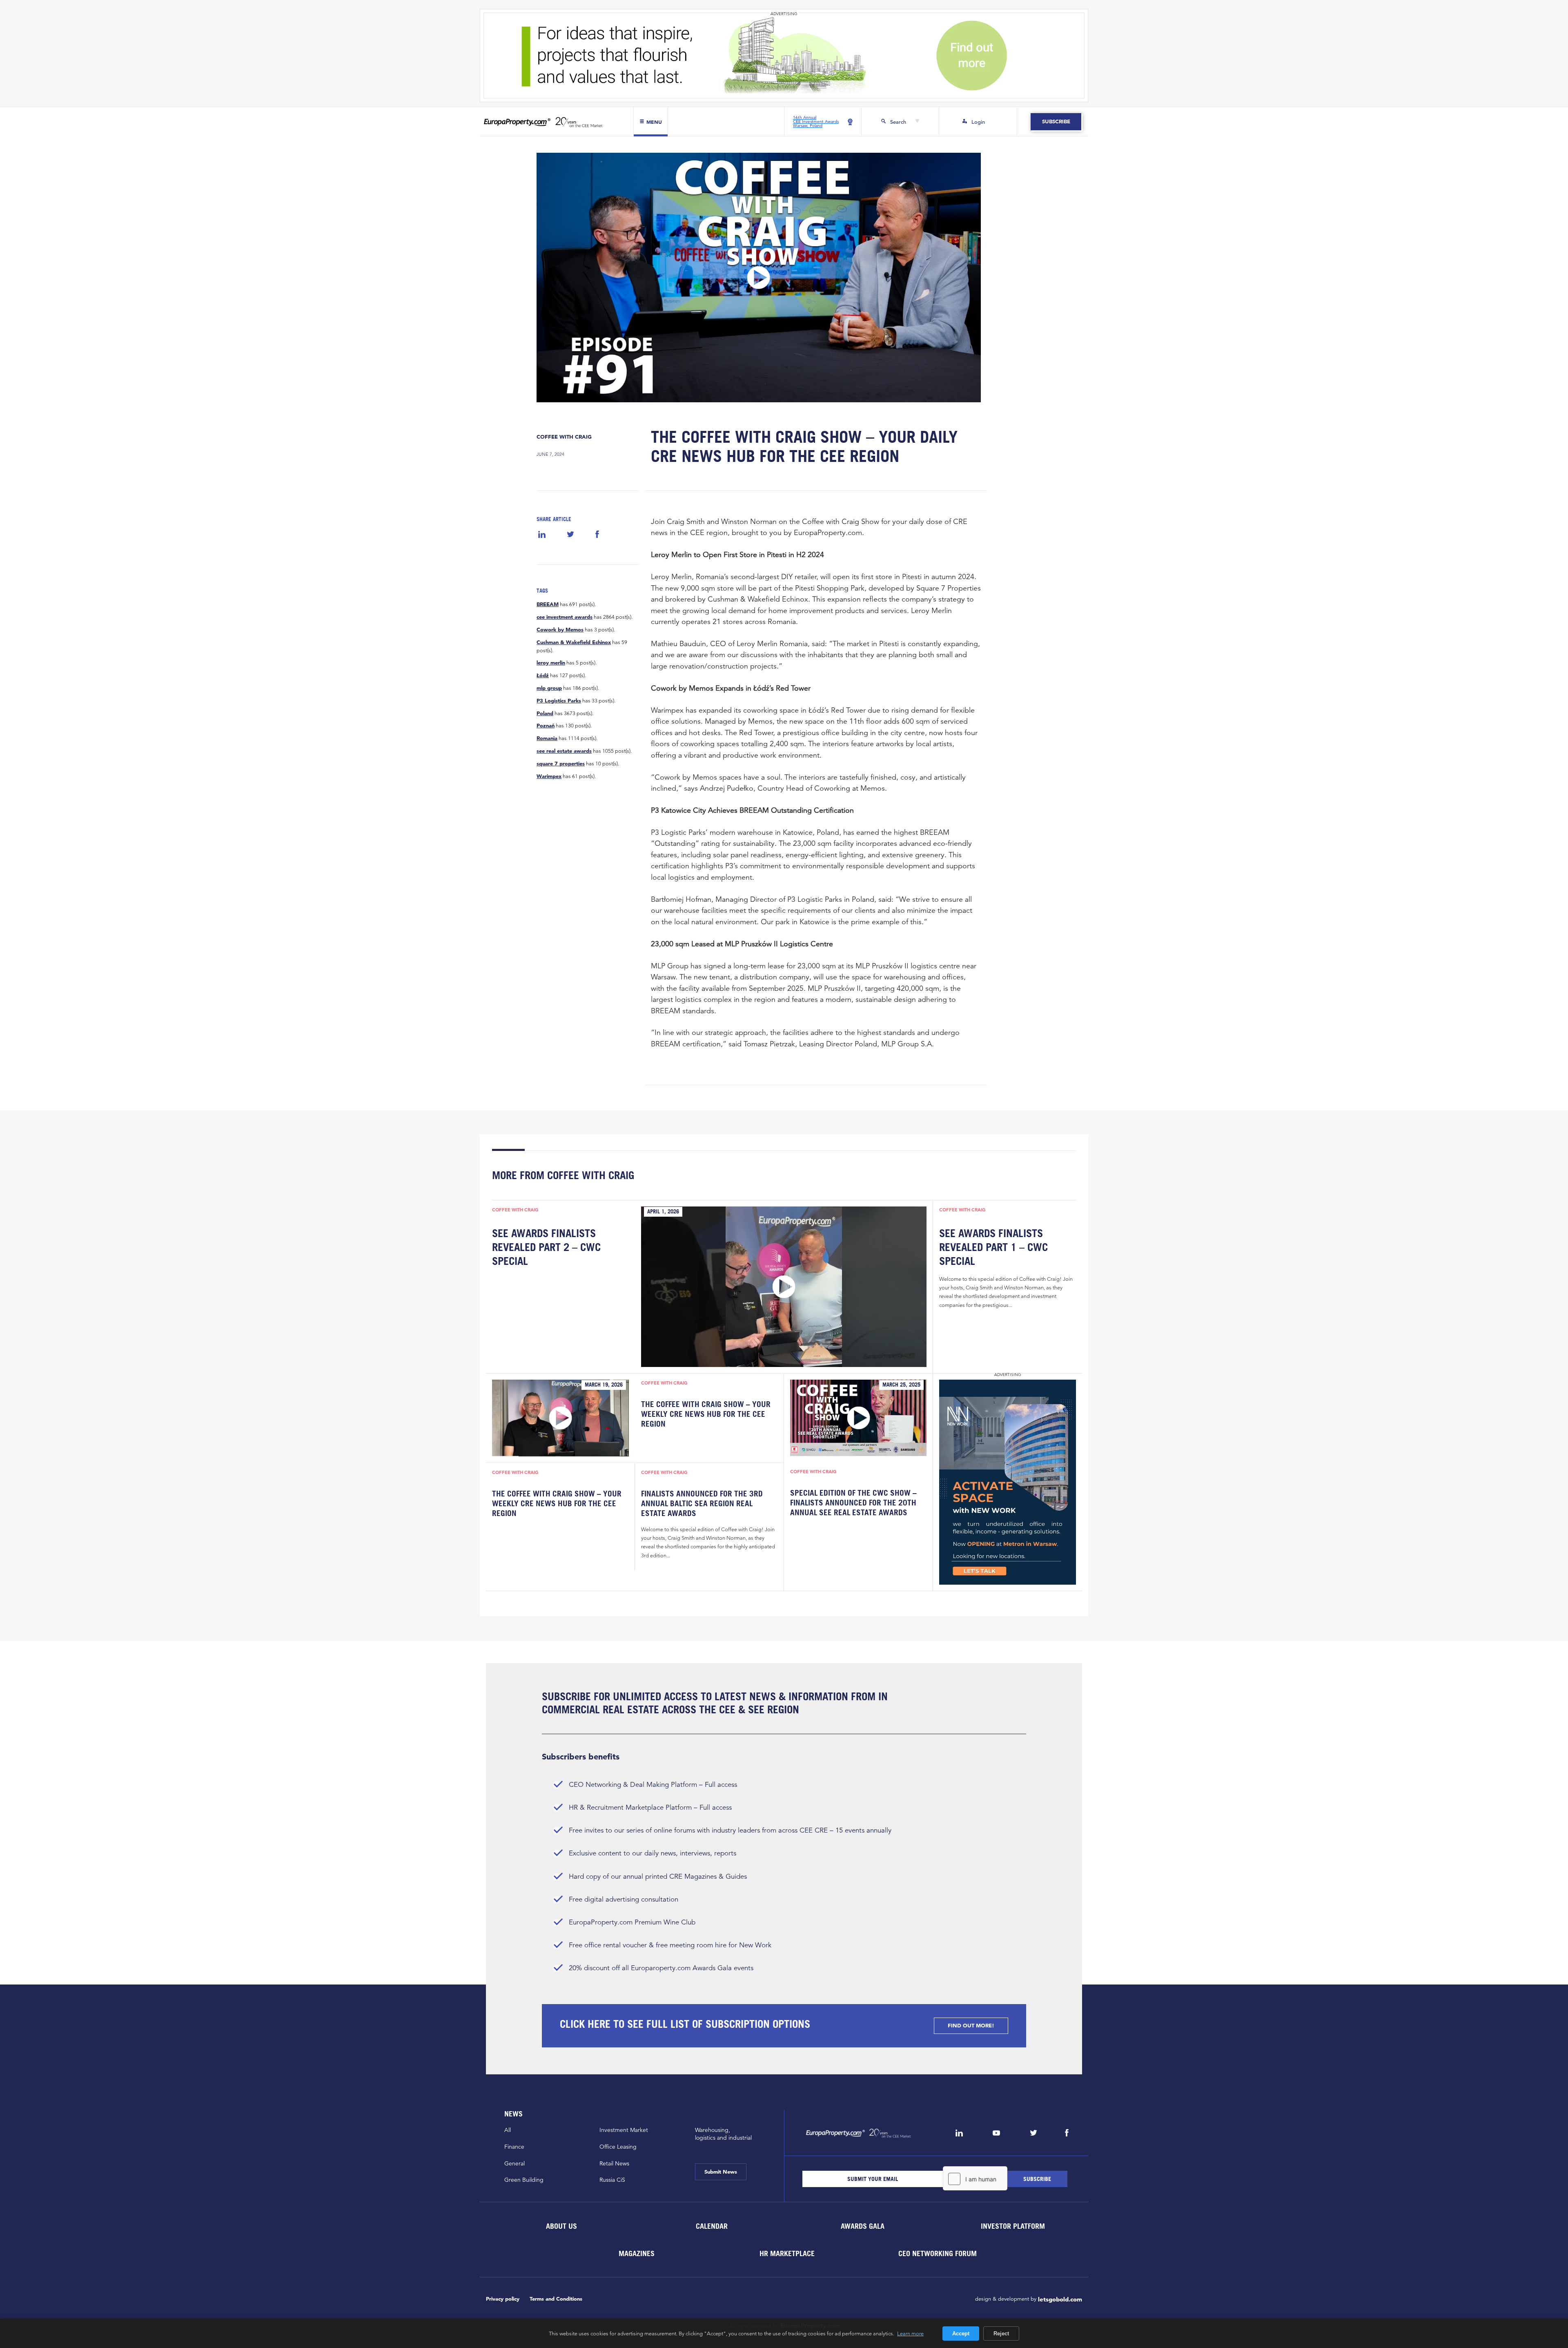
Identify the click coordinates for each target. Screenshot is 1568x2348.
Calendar (712, 2226)
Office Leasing (618, 2147)
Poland (545, 714)
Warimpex (549, 776)
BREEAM (548, 604)
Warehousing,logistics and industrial (723, 2134)
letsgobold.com (1060, 2299)
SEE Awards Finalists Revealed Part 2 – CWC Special (546, 1247)
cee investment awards (565, 617)
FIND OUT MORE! (971, 2026)
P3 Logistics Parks (559, 701)
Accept (961, 2334)
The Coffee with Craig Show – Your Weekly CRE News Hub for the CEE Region (706, 1414)
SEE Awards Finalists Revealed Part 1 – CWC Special (993, 1247)
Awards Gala (862, 2226)
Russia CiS (612, 2180)
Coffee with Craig (564, 437)
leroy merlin (551, 663)
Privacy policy (503, 2299)
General (514, 2163)
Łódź (543, 676)
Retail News (614, 2163)
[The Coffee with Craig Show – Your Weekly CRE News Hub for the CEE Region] (560, 1418)
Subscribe (1056, 122)
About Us (561, 2226)
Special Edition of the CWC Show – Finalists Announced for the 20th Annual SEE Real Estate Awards (853, 1503)
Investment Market (624, 2130)
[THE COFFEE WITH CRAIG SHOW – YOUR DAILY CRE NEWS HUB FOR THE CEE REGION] (759, 278)
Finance (514, 2147)
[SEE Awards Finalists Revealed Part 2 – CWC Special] (784, 1287)
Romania (547, 738)
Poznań (546, 726)
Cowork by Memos (560, 630)
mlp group (549, 688)
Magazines (637, 2253)
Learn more (910, 2333)
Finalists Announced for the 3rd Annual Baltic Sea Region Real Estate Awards (702, 1504)
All (508, 2130)
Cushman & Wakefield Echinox (574, 642)
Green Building (524, 2180)
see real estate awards (564, 751)
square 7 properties (561, 764)
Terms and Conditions (556, 2299)
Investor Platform (1013, 2226)
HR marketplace (787, 2253)
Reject (1001, 2334)
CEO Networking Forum (938, 2253)
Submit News (721, 2172)
